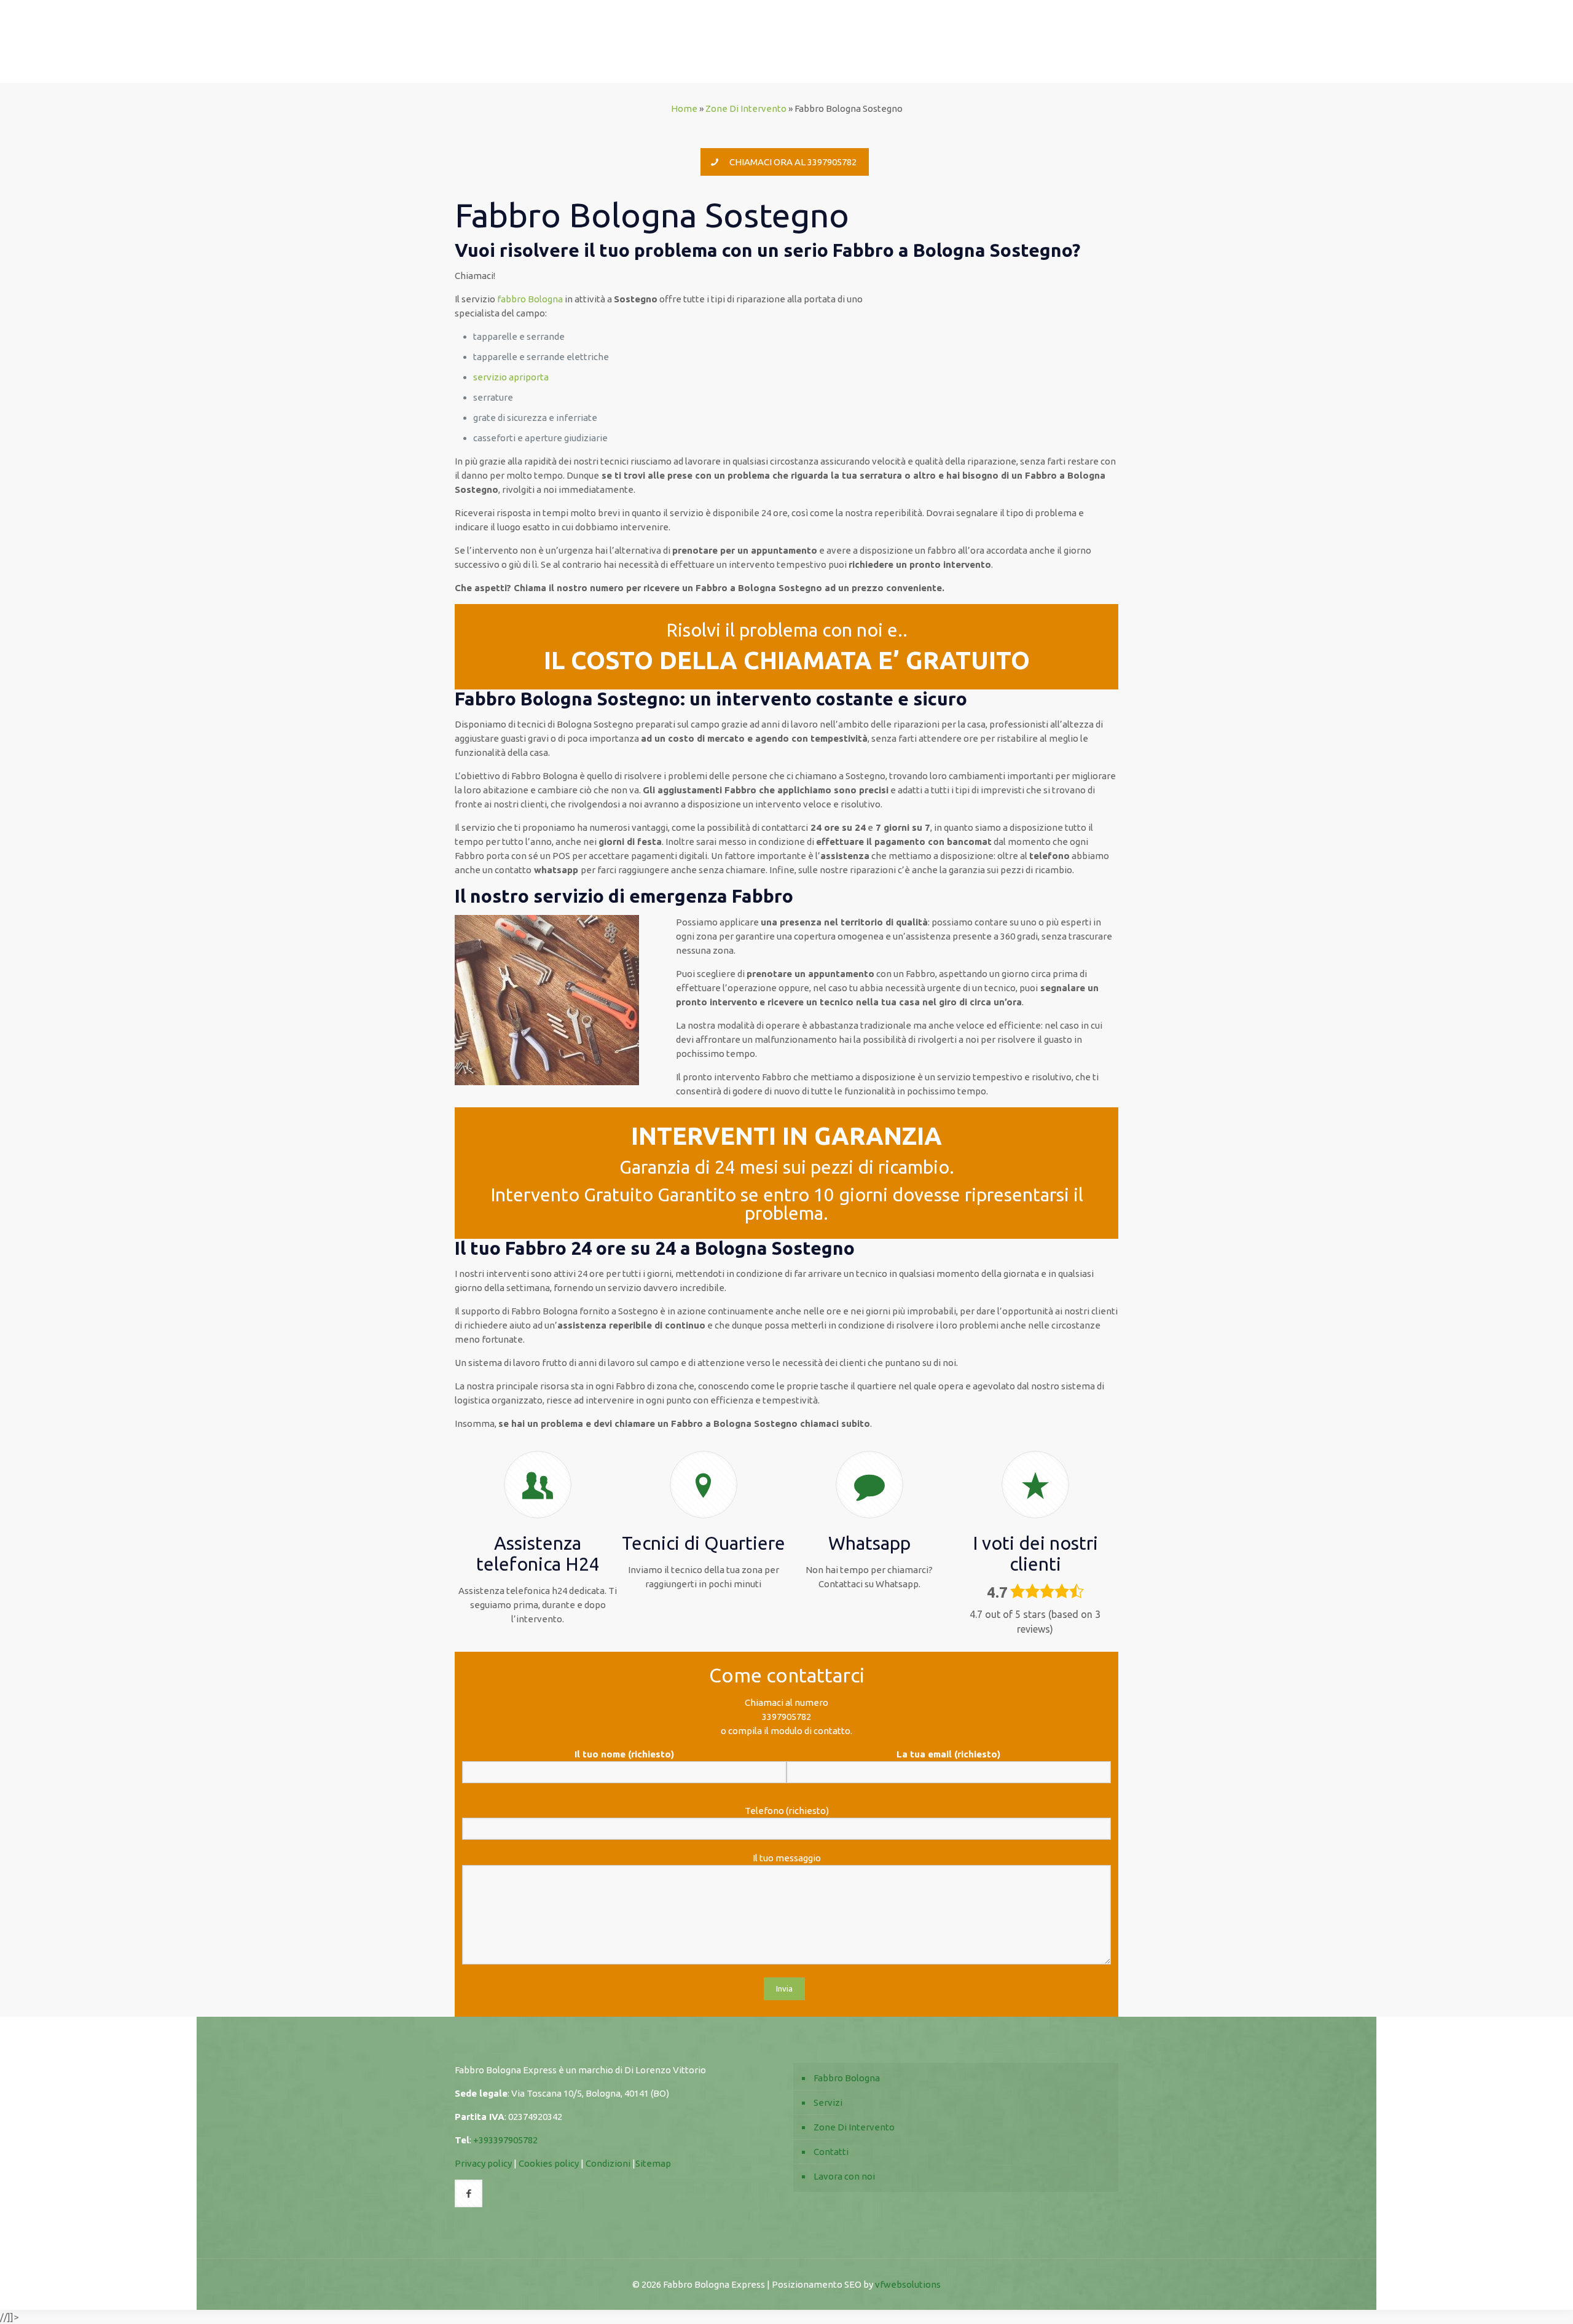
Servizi (828, 2102)
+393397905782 (505, 2140)
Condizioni (608, 2163)
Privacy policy (483, 2163)
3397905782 (786, 1717)
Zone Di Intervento (746, 108)
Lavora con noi (844, 2176)
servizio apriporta (511, 377)
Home (684, 108)
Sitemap (653, 2163)
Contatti (831, 2152)
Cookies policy (549, 2163)
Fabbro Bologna (847, 2078)
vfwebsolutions (908, 2284)
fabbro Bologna (530, 299)
